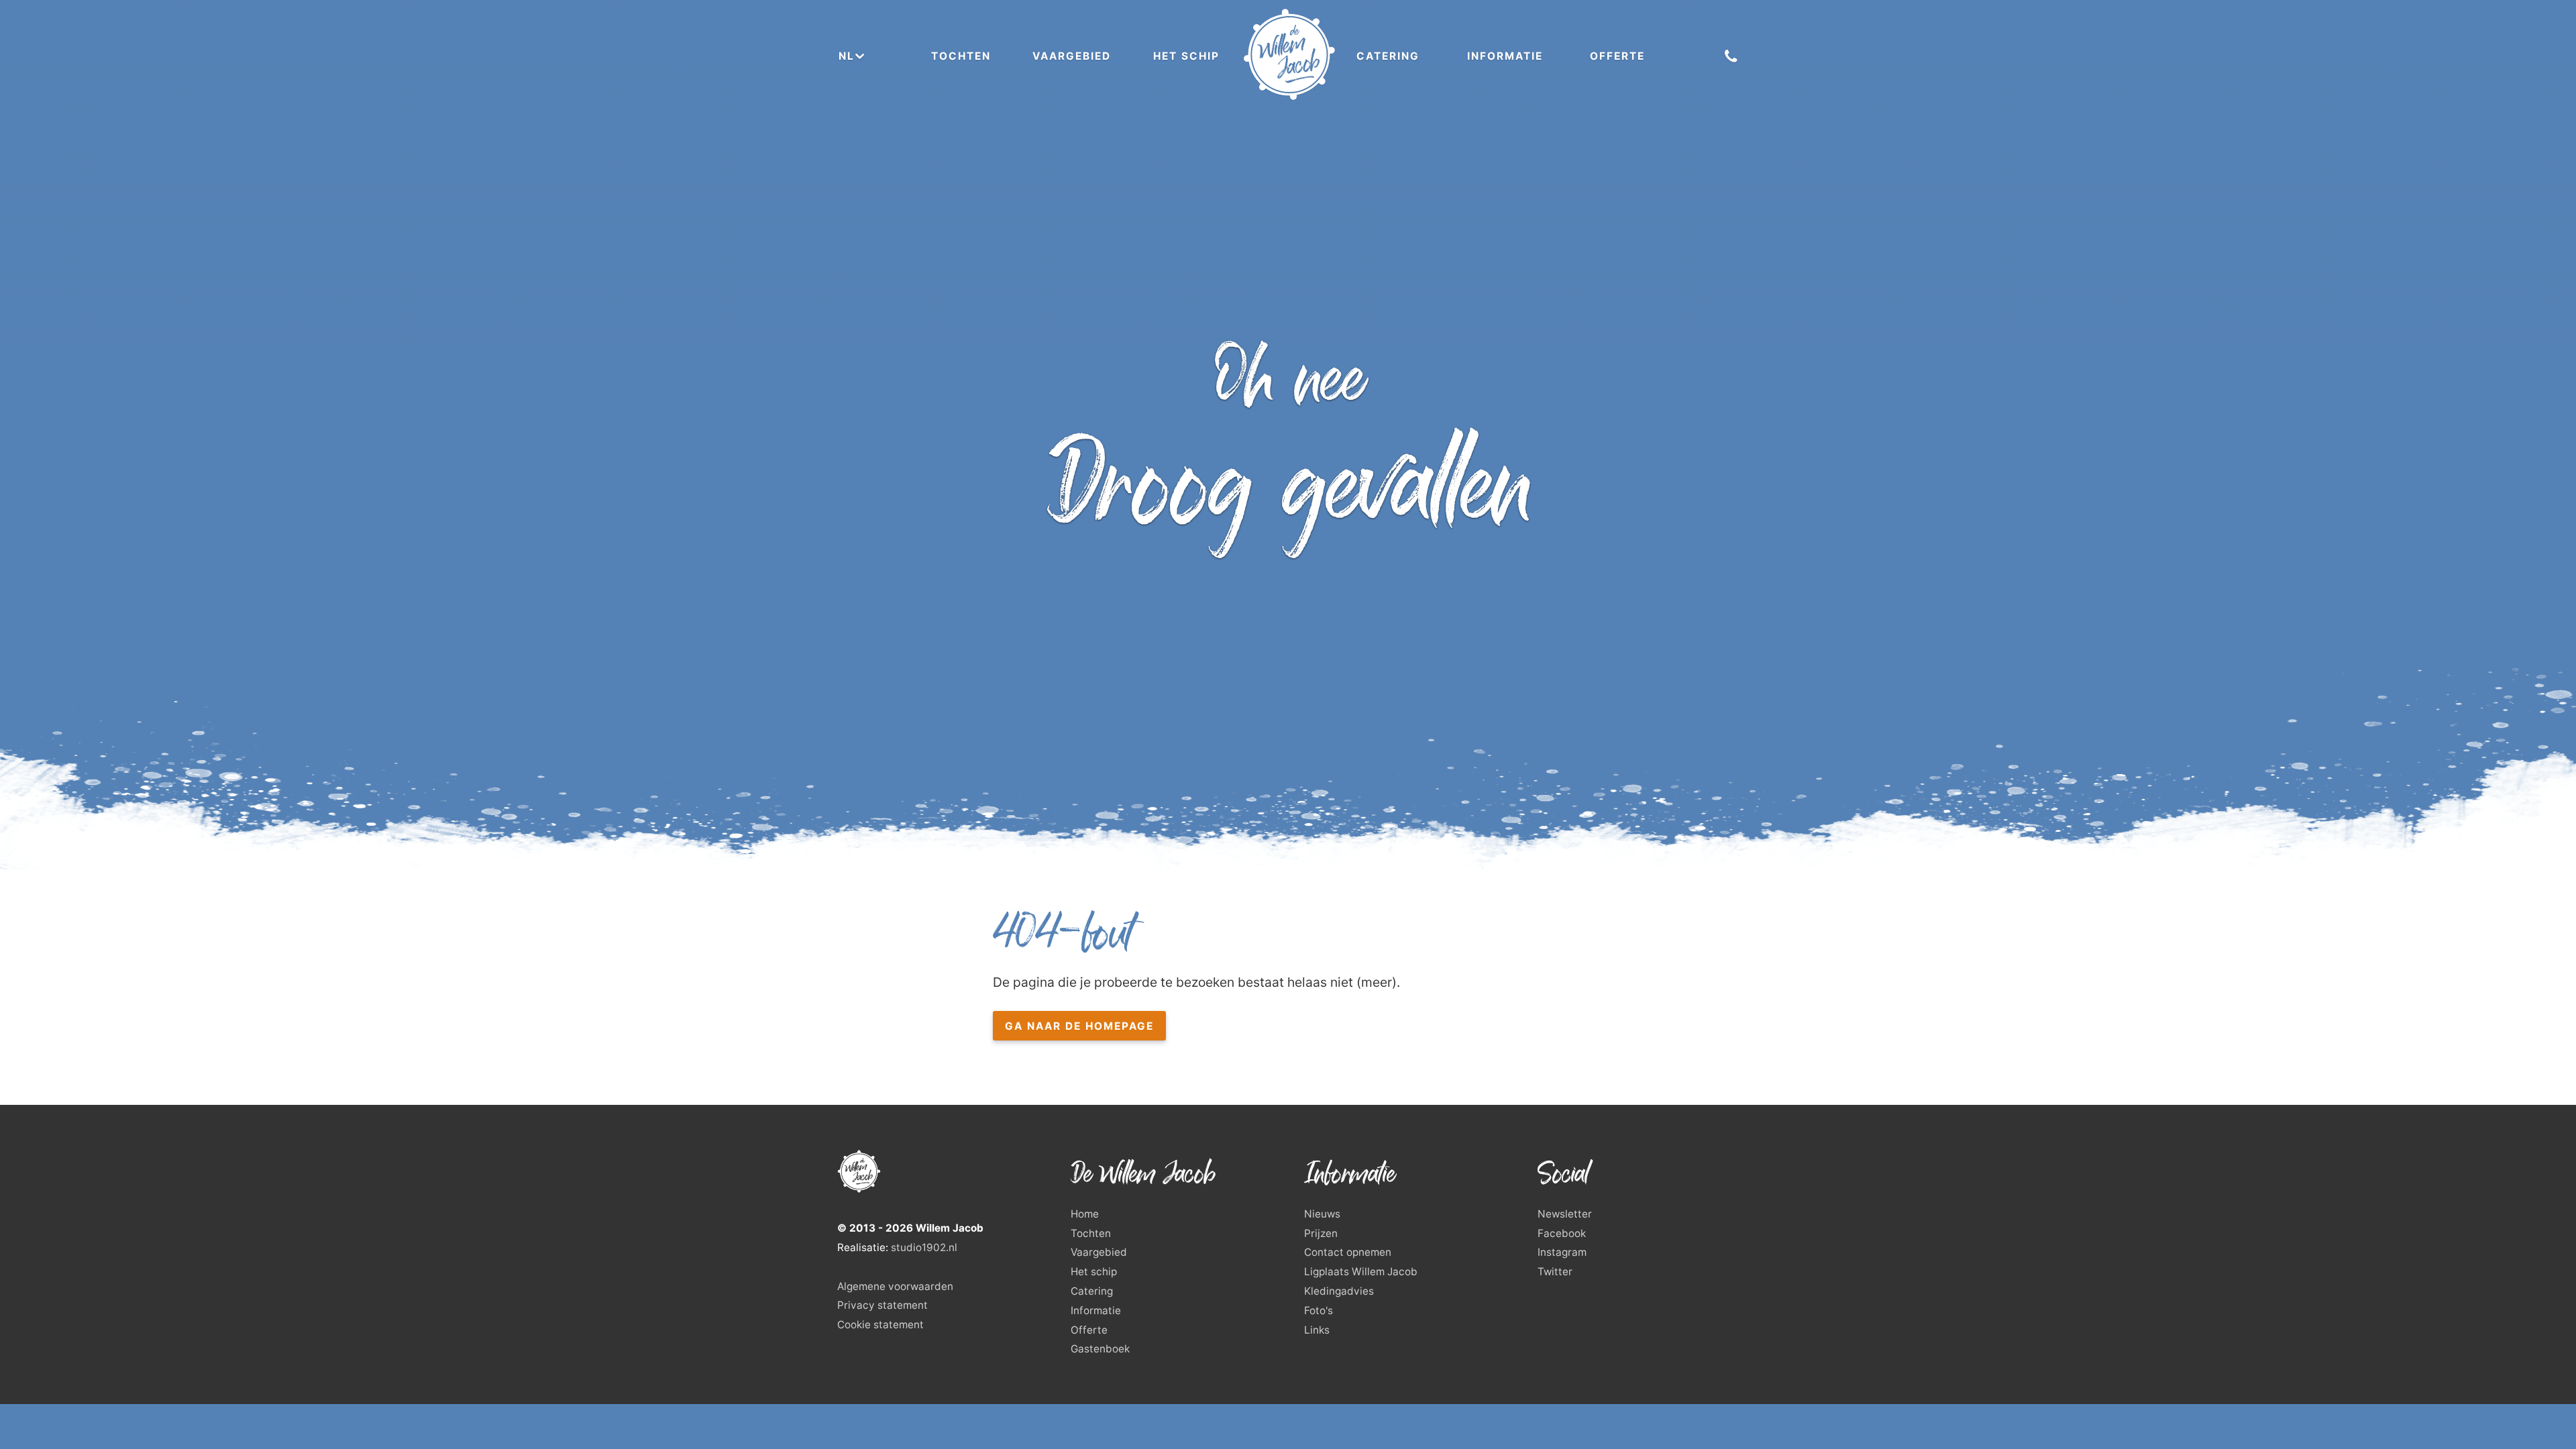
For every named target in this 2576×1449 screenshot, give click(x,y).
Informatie (1505, 56)
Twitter (1555, 1272)
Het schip (1186, 56)
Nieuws (1322, 1214)
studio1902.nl (924, 1247)
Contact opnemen (1348, 1252)
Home (1085, 1214)
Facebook (1562, 1233)
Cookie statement (880, 1325)
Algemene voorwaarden (895, 1286)
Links (1317, 1330)
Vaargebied (1072, 56)
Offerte (1617, 56)
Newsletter (1565, 1214)
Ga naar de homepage (1079, 1026)
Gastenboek (1100, 1349)
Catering (1388, 56)
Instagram (1562, 1252)
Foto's (1319, 1310)
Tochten (961, 56)
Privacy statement (882, 1305)
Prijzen (1321, 1233)
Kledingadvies (1339, 1291)
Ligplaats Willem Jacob (1361, 1272)
